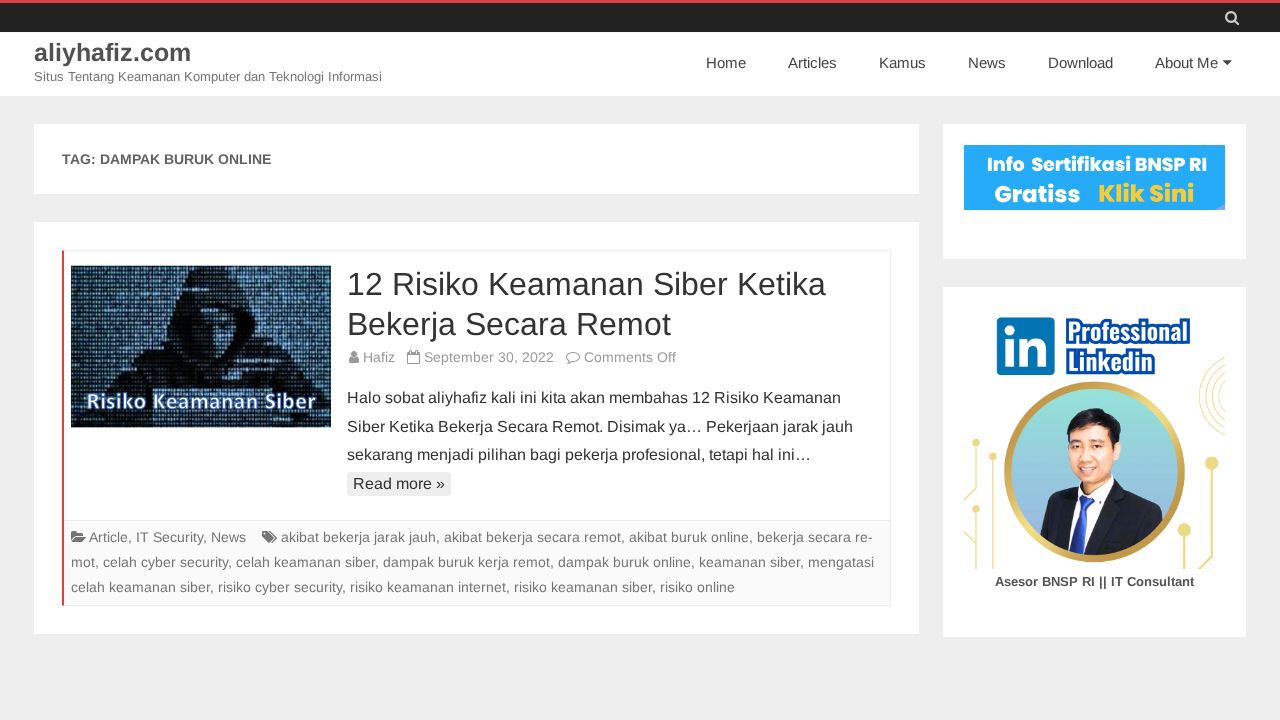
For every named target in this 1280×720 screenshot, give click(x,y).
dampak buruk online (624, 562)
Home (726, 62)
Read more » (399, 483)
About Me (1186, 62)
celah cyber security (165, 562)
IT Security (169, 537)
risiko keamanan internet (428, 587)
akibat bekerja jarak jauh (358, 537)
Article (108, 537)
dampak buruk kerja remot (466, 562)
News (987, 62)
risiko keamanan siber (583, 587)
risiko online (697, 587)
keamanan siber (749, 562)
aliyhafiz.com (112, 52)
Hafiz (379, 357)
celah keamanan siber (305, 562)
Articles (812, 62)
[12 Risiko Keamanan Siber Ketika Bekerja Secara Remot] (201, 346)
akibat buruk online (689, 537)
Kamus (902, 62)
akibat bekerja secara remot (532, 537)
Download (1080, 62)
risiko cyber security (280, 587)
